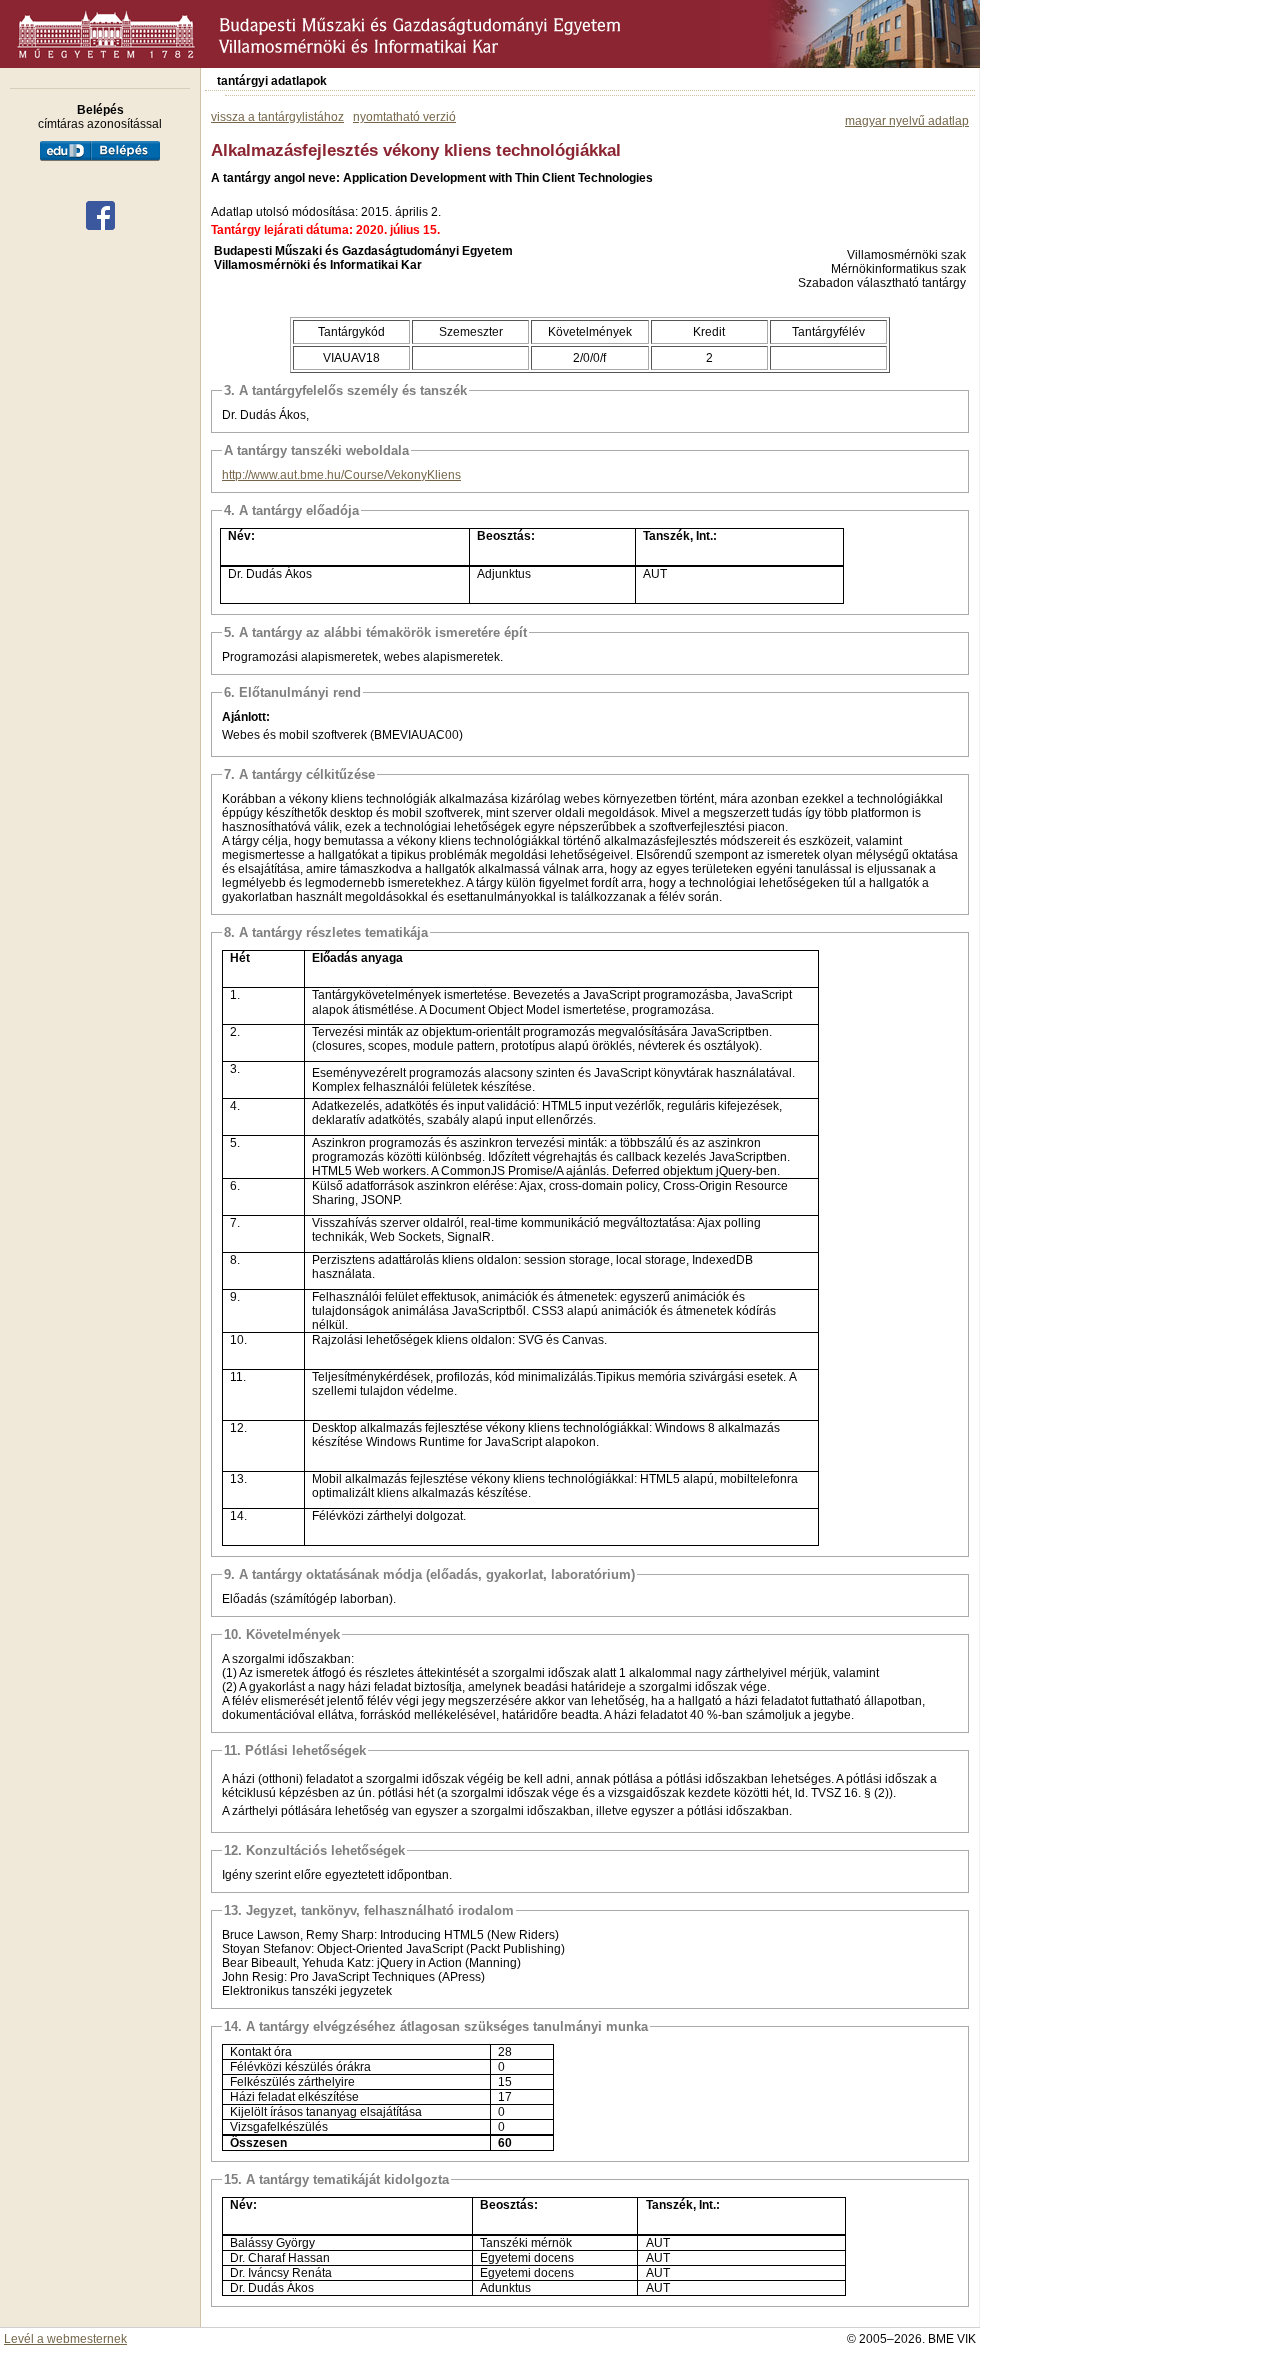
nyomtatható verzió (404, 117)
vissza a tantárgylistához (277, 117)
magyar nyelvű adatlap (907, 121)
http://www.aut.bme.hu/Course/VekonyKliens (341, 475)
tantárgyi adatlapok (272, 81)
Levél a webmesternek (65, 2339)
